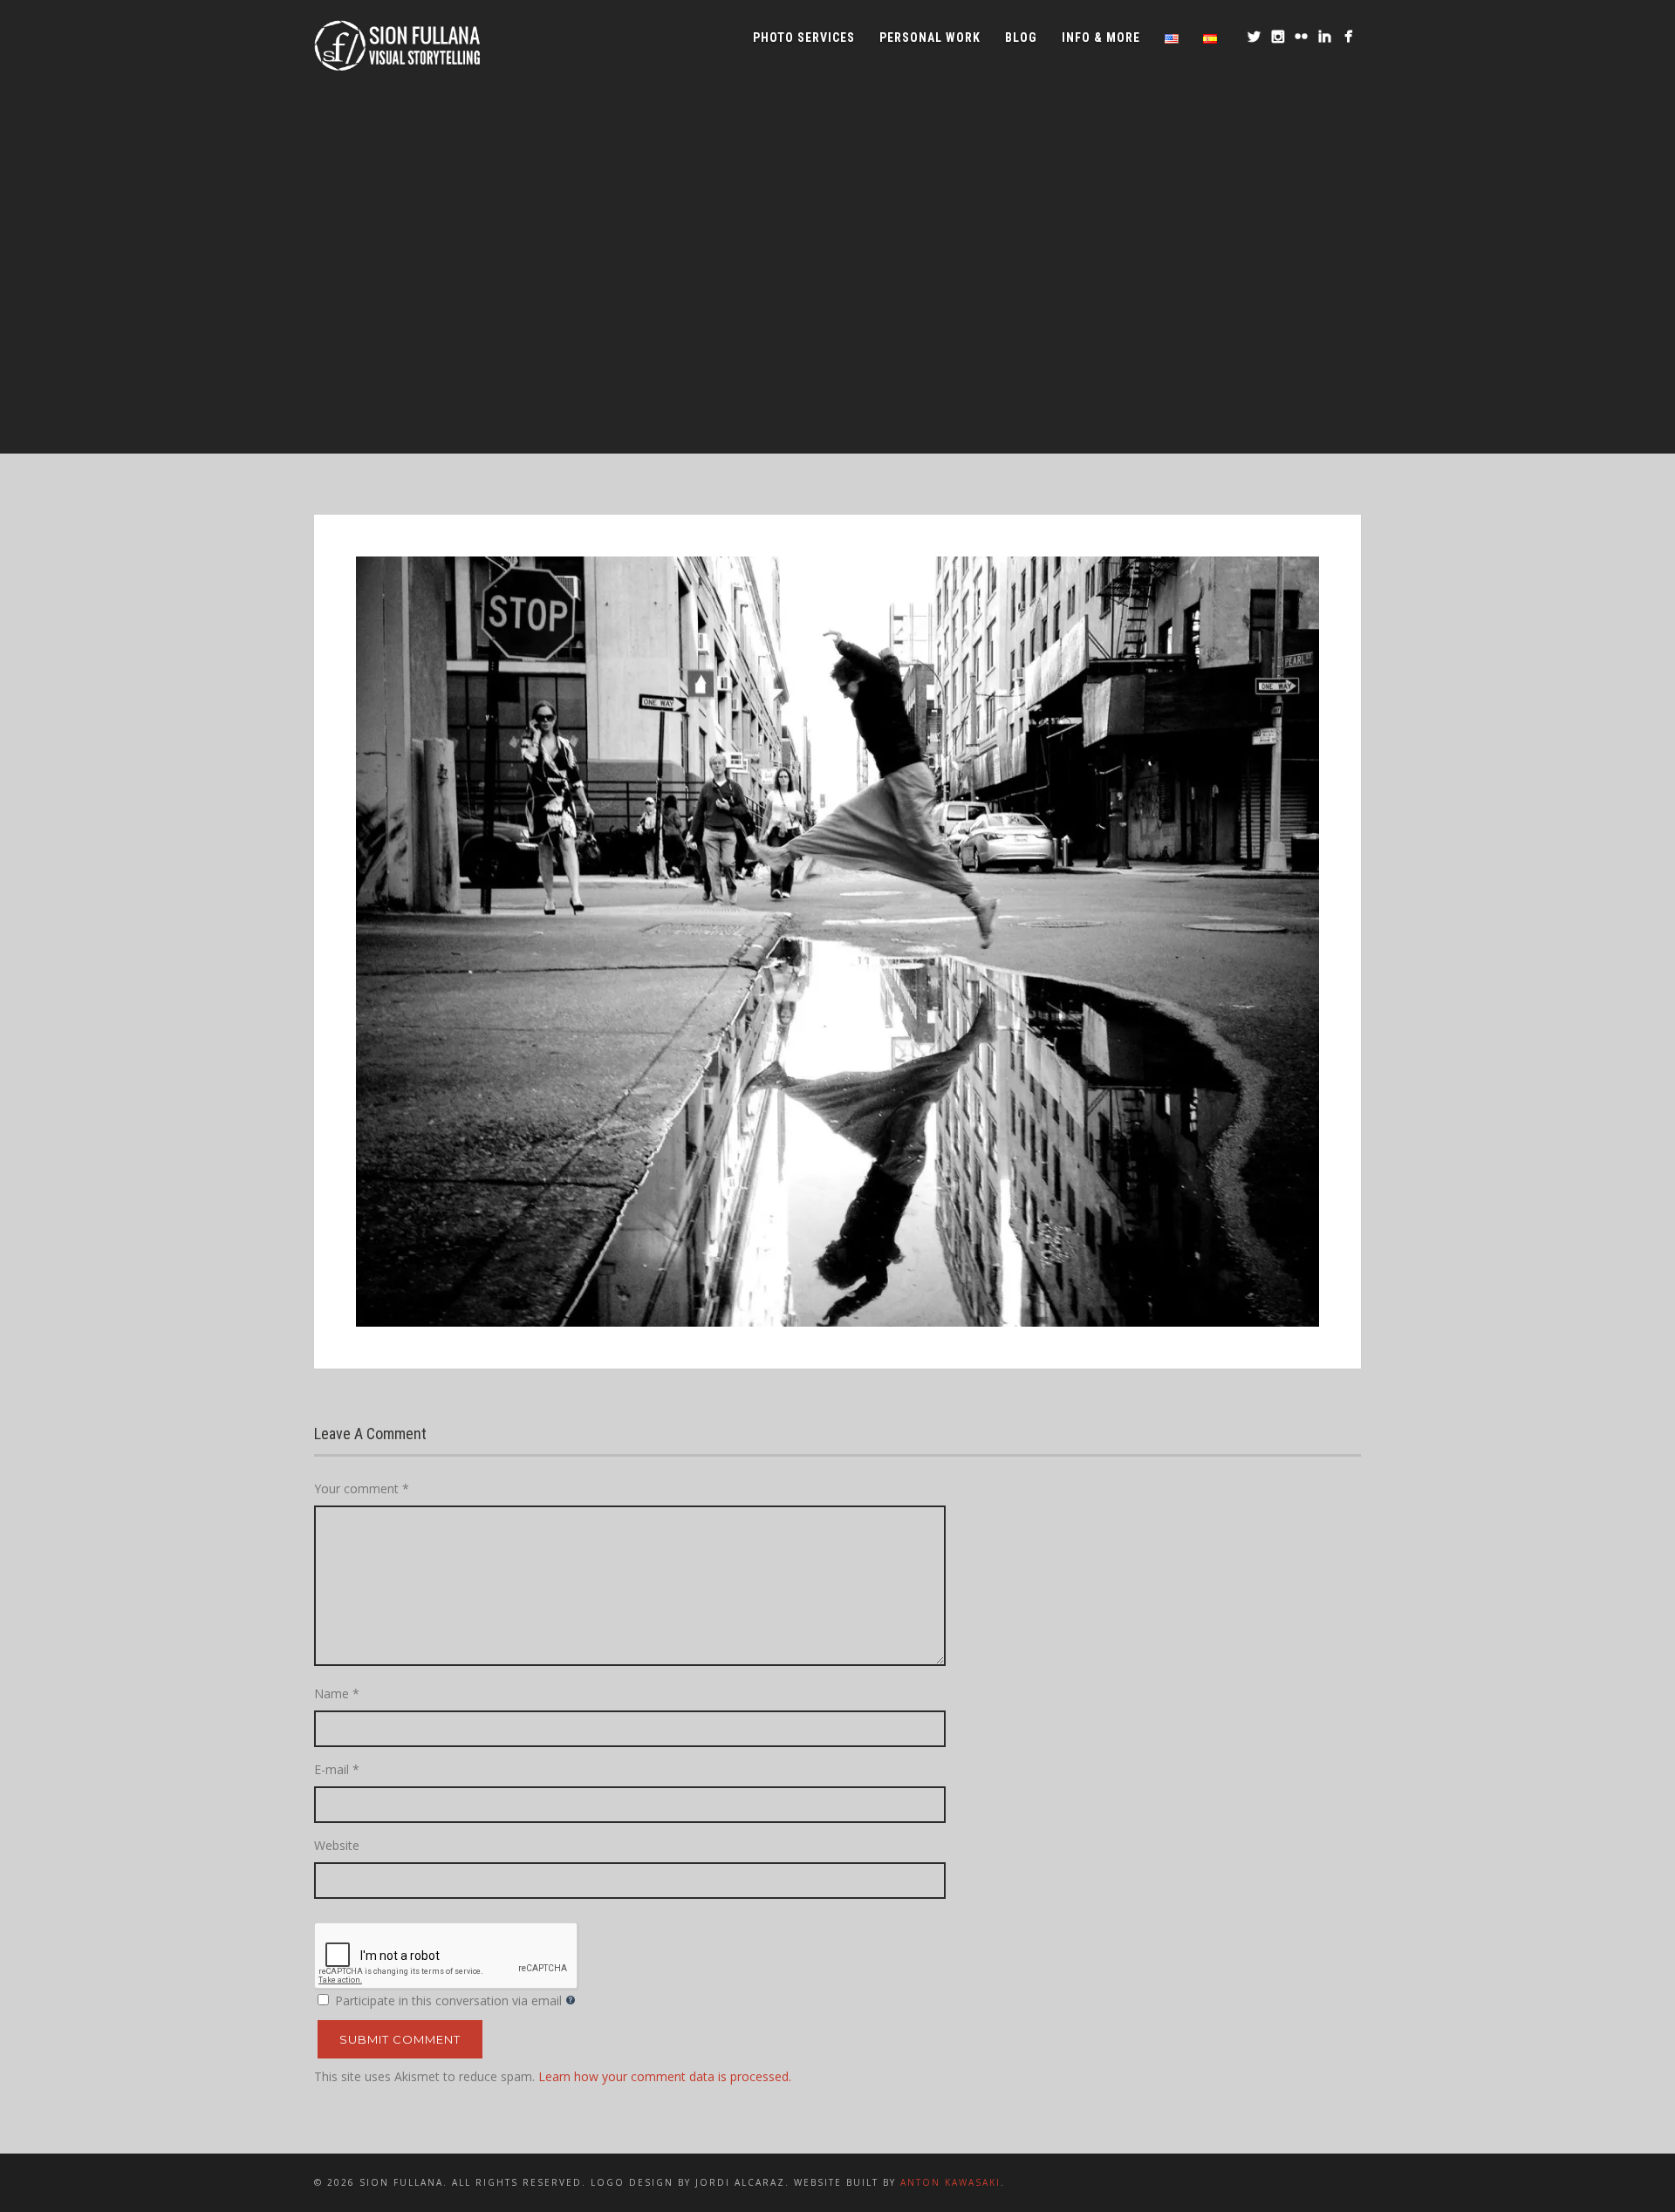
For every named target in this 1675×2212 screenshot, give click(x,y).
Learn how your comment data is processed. (665, 2076)
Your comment (362, 1488)
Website (337, 1845)
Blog (1021, 38)
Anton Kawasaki (950, 2182)
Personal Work (930, 38)
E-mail (337, 1769)
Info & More (1101, 38)
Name (337, 1693)
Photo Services (804, 38)
